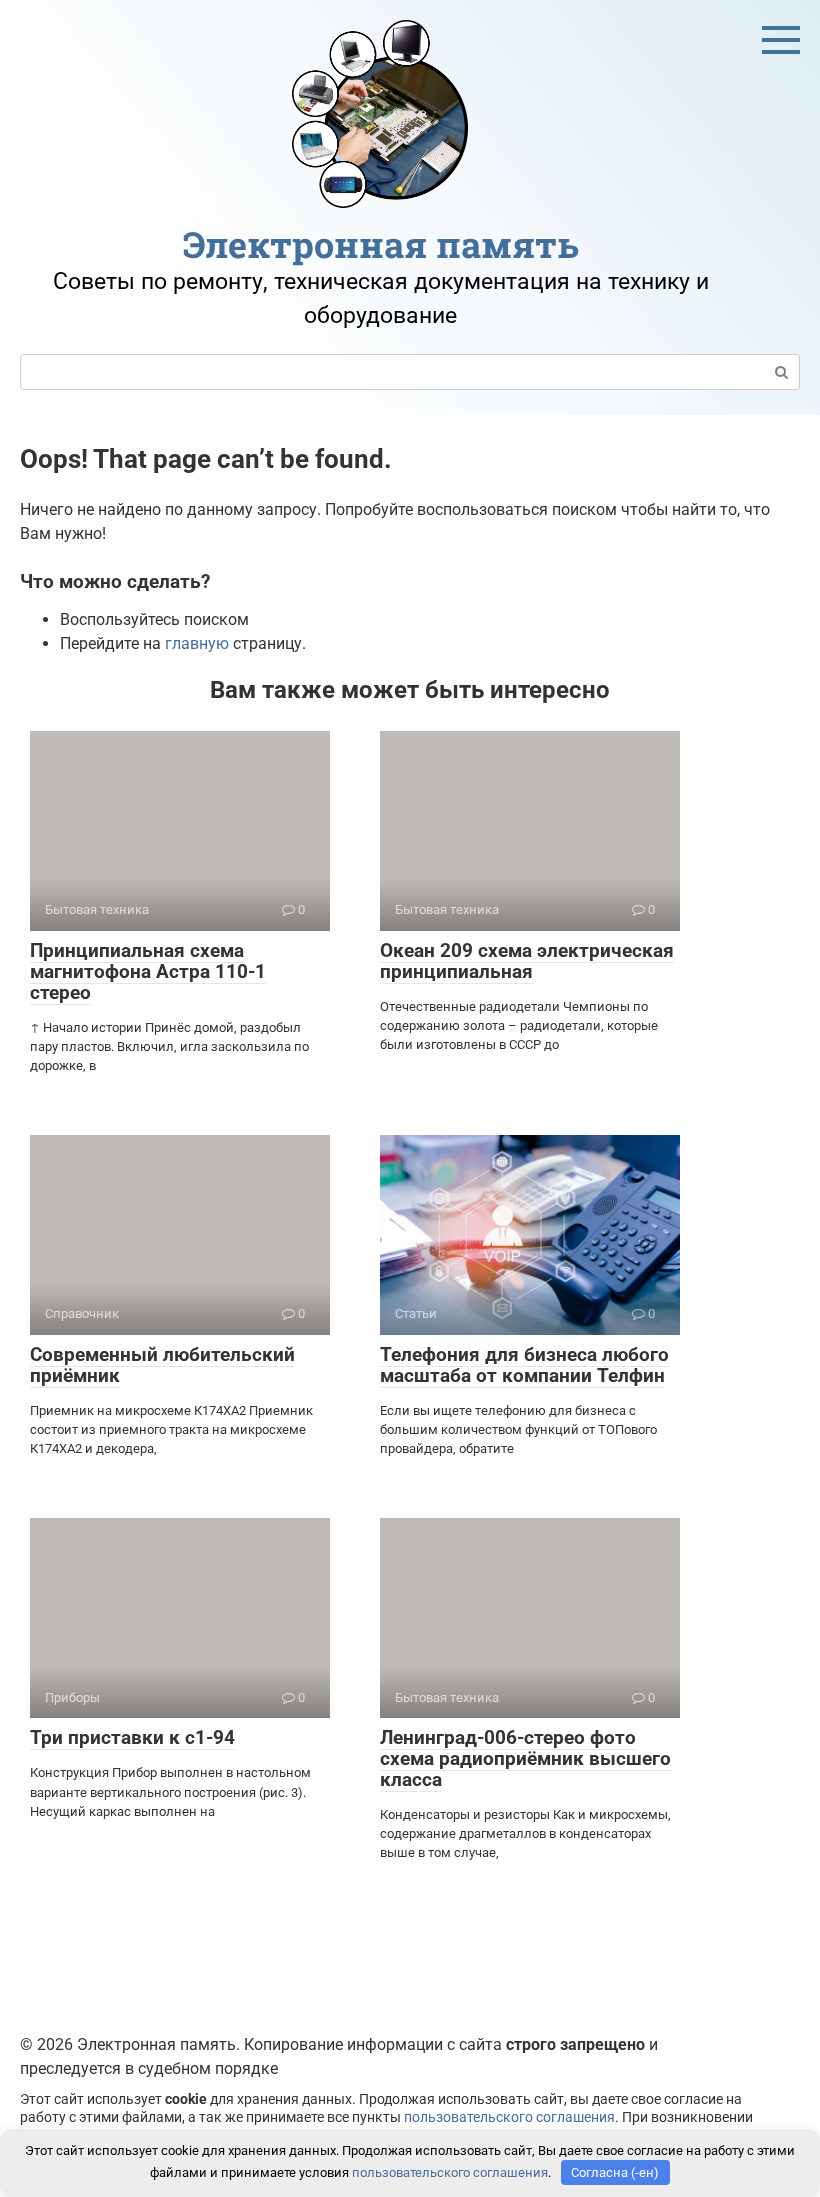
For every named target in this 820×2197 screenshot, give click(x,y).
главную (197, 643)
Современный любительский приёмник (162, 1365)
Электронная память (381, 244)
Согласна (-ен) (615, 2172)
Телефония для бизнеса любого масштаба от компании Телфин (524, 1365)
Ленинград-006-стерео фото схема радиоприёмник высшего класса (525, 1758)
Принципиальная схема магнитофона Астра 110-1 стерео (148, 971)
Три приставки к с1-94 (132, 1737)
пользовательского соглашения (509, 2117)
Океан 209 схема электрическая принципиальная (527, 961)
